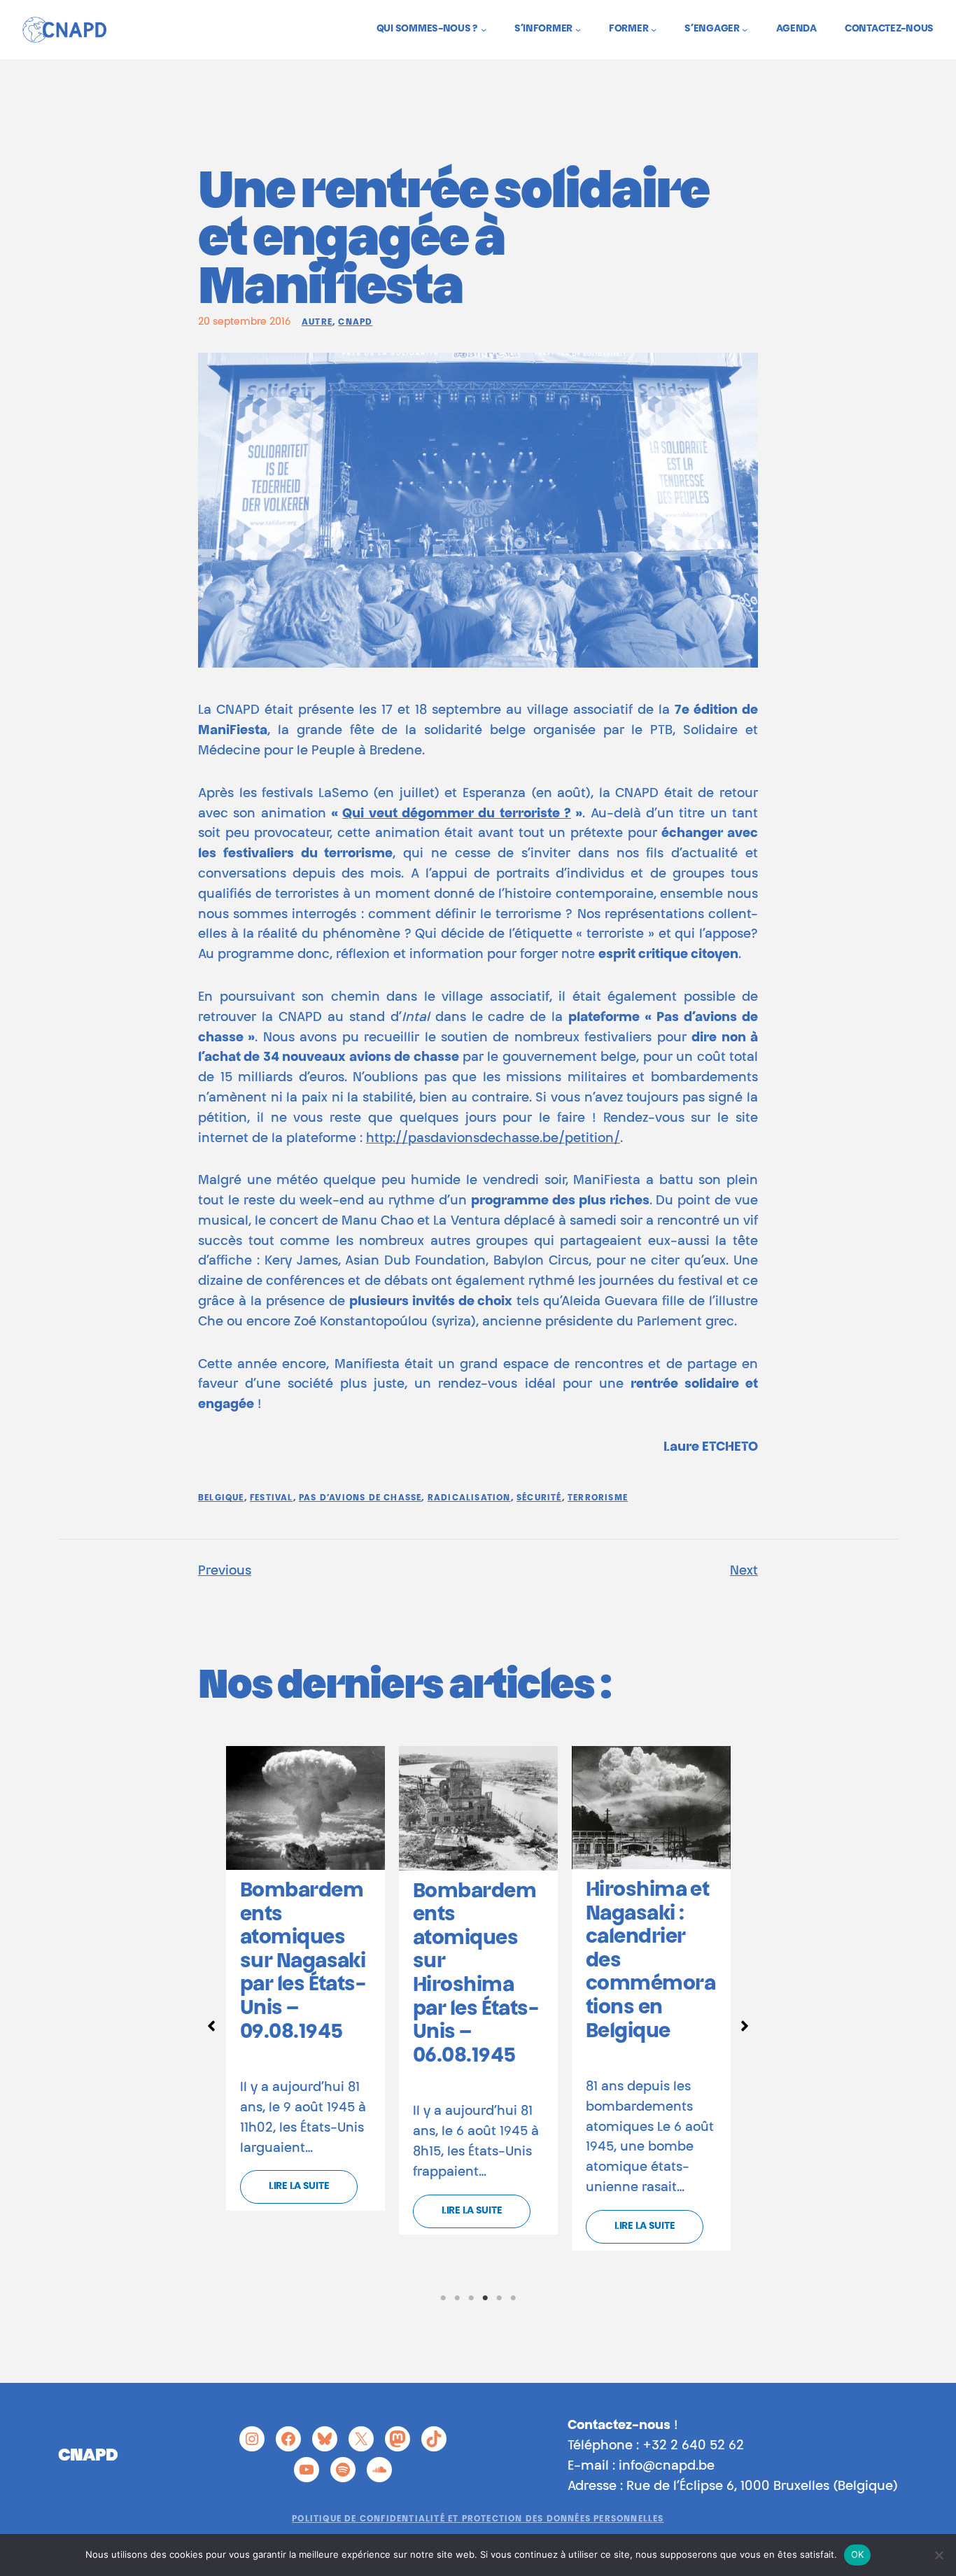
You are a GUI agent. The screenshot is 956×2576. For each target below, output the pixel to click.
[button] (211, 2026)
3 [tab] (471, 2298)
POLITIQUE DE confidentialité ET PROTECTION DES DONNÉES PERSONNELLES (478, 2519)
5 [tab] (499, 2298)
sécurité (539, 1498)
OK (858, 2554)
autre (317, 323)
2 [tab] (457, 2298)
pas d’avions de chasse (360, 1498)
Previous (225, 1572)
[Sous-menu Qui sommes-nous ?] (484, 29)
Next (744, 1572)
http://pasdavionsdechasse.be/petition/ (493, 1139)
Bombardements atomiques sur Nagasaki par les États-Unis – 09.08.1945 (303, 1962)
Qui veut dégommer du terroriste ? (457, 815)
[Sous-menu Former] (654, 29)
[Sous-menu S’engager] (745, 29)
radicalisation (469, 1498)
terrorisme (598, 1498)
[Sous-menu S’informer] (578, 29)
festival (272, 1498)
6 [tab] (513, 2298)
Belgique (221, 1498)
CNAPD (355, 323)
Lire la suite (299, 2187)
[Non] (939, 2555)
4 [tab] (485, 2298)
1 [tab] (443, 2298)
